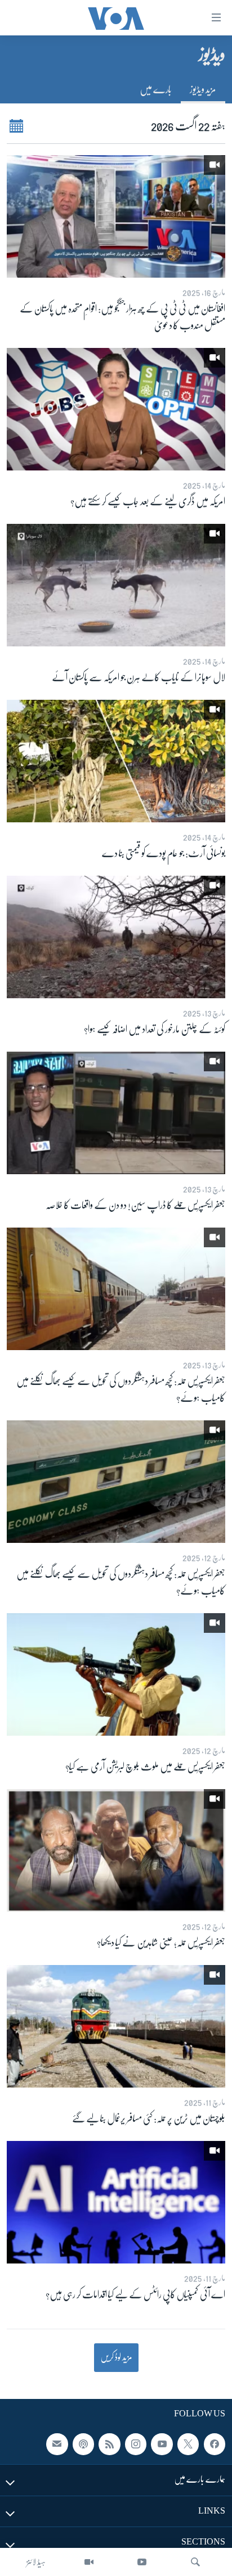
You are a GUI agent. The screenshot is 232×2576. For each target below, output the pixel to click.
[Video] (89, 2562)
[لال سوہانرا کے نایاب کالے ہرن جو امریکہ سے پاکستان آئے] (116, 585)
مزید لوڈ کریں (116, 2357)
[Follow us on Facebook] (215, 2444)
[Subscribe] (57, 2444)
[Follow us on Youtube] (162, 2444)
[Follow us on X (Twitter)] (188, 2444)
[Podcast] (83, 2444)
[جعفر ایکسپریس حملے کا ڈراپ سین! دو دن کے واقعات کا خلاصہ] (116, 1113)
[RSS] (109, 2444)
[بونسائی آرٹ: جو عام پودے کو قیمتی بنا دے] (116, 761)
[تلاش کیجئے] (195, 2562)
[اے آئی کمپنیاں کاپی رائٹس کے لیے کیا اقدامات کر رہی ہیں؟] (116, 2202)
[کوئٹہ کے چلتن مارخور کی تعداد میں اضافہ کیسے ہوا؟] (116, 937)
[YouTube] (142, 2562)
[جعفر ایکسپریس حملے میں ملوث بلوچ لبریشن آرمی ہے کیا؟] (116, 1674)
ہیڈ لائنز (36, 2562)
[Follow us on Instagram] (136, 2444)
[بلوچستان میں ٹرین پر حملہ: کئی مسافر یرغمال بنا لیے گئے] (116, 2026)
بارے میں (156, 89)
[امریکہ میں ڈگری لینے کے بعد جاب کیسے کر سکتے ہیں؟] (116, 409)
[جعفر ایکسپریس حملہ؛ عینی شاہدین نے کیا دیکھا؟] (116, 1850)
